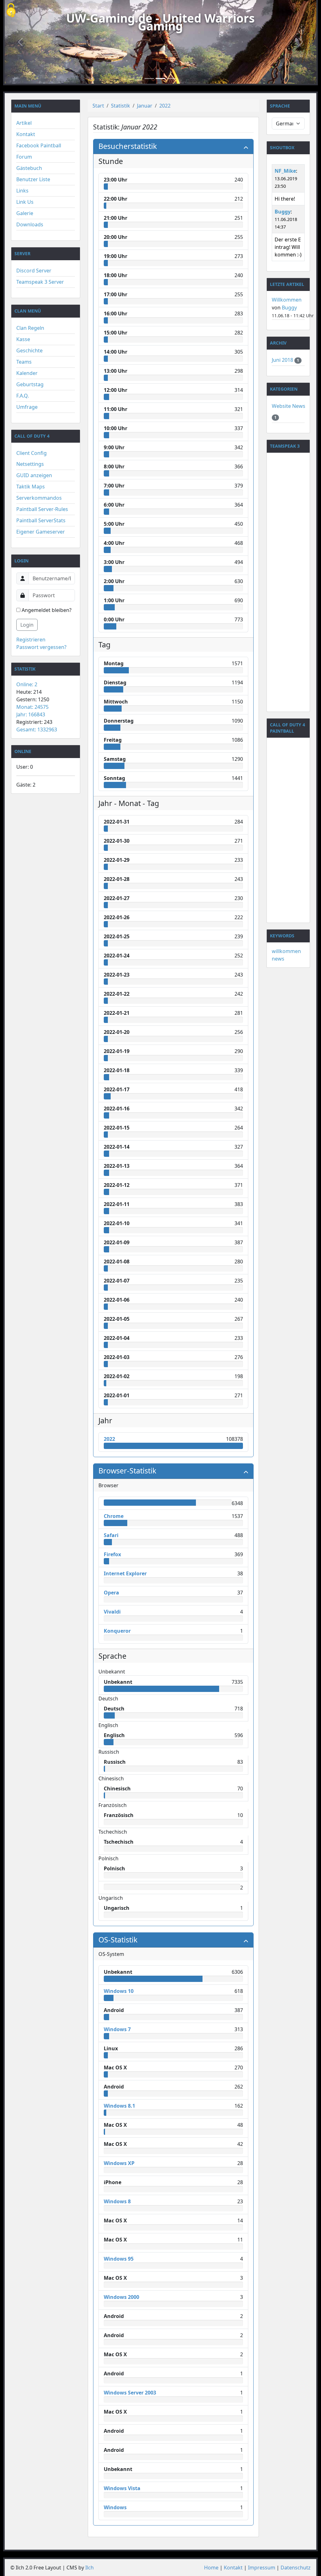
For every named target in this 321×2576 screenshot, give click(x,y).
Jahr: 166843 (31, 714)
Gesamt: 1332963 (37, 730)
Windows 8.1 (119, 2106)
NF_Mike (285, 171)
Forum (24, 157)
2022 (165, 106)
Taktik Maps (31, 487)
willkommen (286, 951)
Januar (145, 106)
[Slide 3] (172, 79)
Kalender (27, 373)
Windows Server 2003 (130, 2393)
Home (211, 2568)
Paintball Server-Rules (42, 509)
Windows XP (119, 2163)
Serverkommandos (39, 498)
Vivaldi (112, 1612)
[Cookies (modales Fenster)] (11, 11)
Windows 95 (119, 2259)
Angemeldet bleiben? (46, 610)
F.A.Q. (23, 396)
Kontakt (26, 134)
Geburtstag (30, 384)
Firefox (112, 1554)
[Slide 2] (160, 79)
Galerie (25, 213)
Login (27, 625)
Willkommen (287, 300)
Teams (24, 362)
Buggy (283, 212)
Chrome (114, 1516)
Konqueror (117, 1631)
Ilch (89, 2568)
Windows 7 (117, 2029)
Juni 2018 (283, 360)
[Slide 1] (149, 79)
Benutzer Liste (33, 179)
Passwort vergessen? (41, 647)
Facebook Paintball (39, 145)
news (278, 959)
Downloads (30, 224)
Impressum (262, 2568)
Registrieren (31, 640)
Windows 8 (117, 2201)
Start (98, 106)
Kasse (23, 339)
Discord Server (34, 271)
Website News (289, 406)
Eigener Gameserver (41, 532)
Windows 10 (119, 1991)
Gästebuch (29, 168)
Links (22, 191)
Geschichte (29, 350)
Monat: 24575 (32, 707)
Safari (111, 1535)
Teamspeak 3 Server (40, 282)
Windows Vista (122, 2488)
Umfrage (27, 407)
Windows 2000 (121, 2297)
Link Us (25, 202)
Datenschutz (296, 2568)
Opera (111, 1593)
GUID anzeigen (34, 475)
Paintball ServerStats (41, 520)
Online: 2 (27, 684)
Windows (115, 2507)
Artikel (24, 123)
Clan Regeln (30, 328)
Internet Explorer (125, 1573)
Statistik (121, 106)
